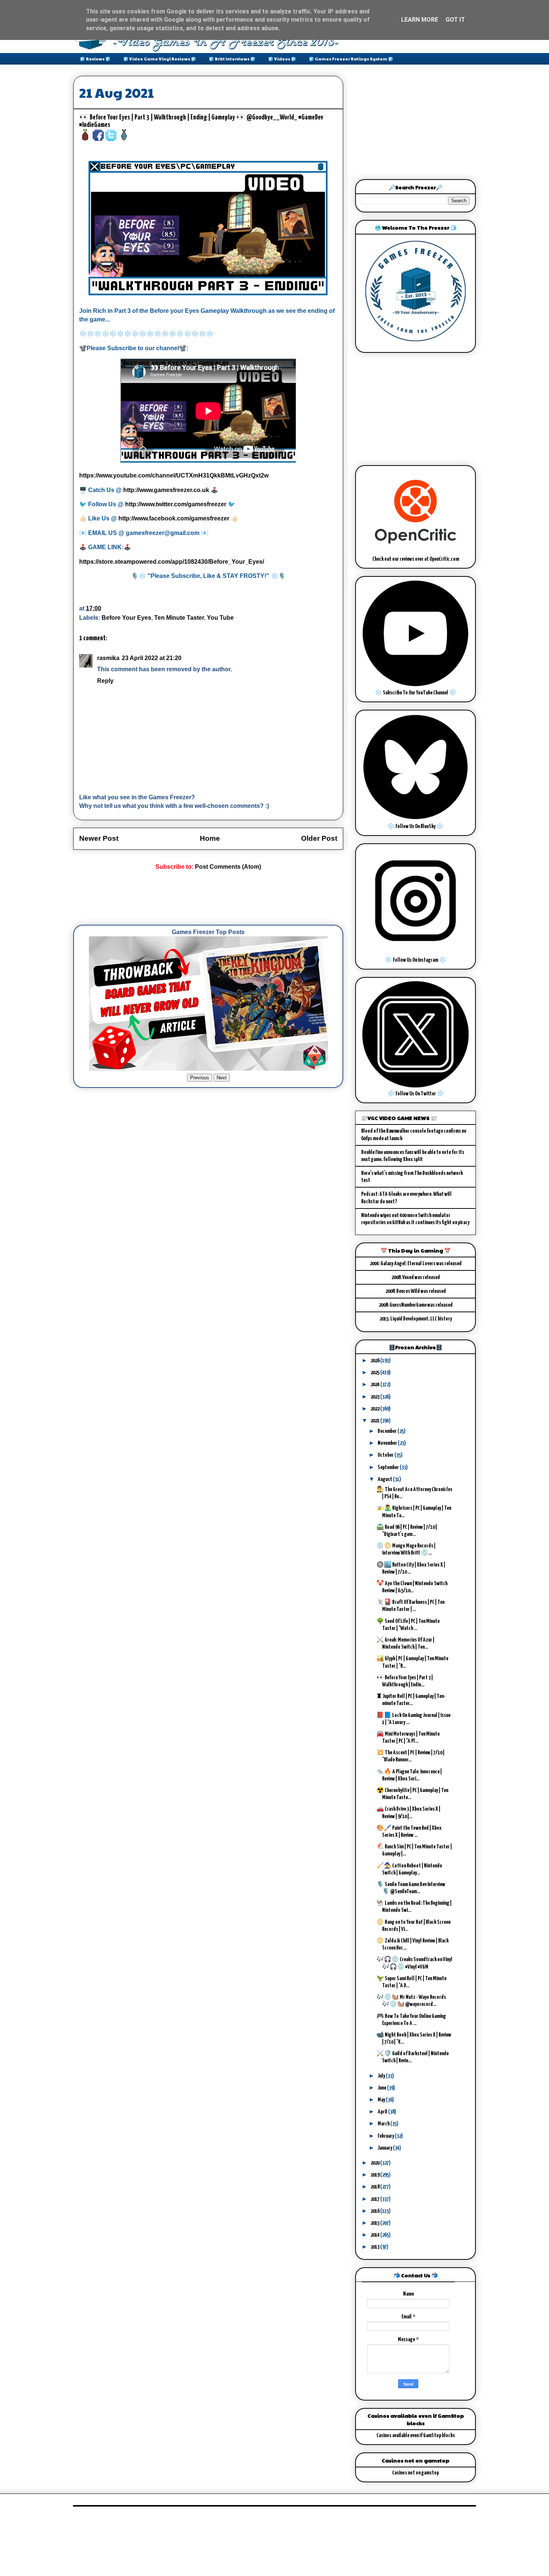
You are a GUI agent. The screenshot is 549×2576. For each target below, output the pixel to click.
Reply (105, 681)
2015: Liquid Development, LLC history (416, 1319)
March (384, 2124)
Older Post (319, 838)
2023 (375, 1397)
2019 (375, 2175)
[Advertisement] (209, 898)
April (383, 2112)
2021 (375, 1421)
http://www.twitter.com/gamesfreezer (176, 504)
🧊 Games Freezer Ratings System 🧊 (351, 59)
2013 (375, 2247)
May (382, 2100)
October (386, 1455)
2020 (375, 2163)
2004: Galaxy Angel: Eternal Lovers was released (416, 1264)
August (385, 1479)
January (385, 2148)
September (389, 1467)
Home (210, 838)
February (386, 2136)
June (382, 2088)
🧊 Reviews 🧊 (95, 59)
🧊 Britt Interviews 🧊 (232, 59)
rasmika (108, 658)
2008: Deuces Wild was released (416, 1291)
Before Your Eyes (126, 618)
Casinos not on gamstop (415, 2473)
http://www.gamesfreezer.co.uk (166, 490)
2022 (375, 1409)
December (387, 1431)
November (388, 1443)
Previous (200, 1078)
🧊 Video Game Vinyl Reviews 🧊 (160, 59)
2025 (375, 1373)
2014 (375, 2235)
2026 (375, 1361)
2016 (375, 2211)
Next (222, 1078)
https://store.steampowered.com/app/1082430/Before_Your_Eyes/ (172, 562)
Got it (455, 20)
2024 (375, 1385)
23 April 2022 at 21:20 (152, 658)
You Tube (220, 618)
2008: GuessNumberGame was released (416, 1305)
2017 (375, 2199)
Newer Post (99, 838)
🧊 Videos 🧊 (282, 59)
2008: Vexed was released (416, 1277)
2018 (375, 2187)
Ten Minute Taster (179, 618)
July (382, 2076)
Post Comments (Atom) (228, 867)
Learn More (420, 20)
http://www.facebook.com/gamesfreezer (174, 518)
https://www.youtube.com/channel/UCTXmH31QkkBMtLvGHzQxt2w (174, 475)
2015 (375, 2223)
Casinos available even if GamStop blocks (416, 2435)
